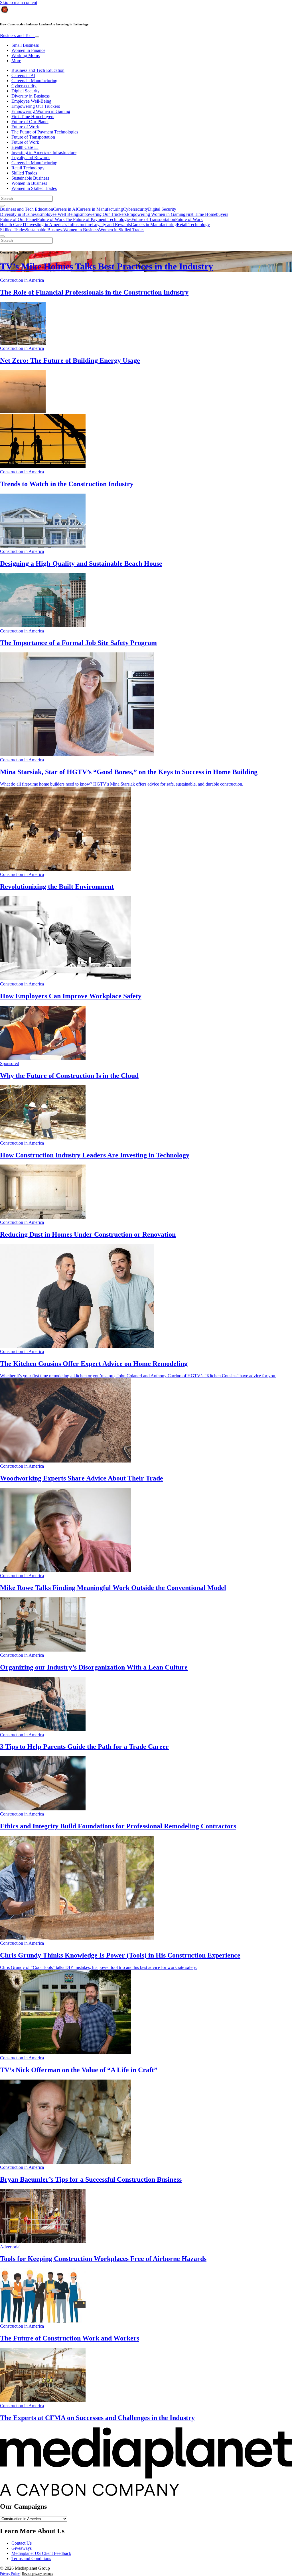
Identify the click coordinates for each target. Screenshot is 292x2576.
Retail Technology (28, 168)
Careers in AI (23, 75)
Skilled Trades (24, 173)
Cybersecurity (24, 86)
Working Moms (26, 55)
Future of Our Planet (30, 122)
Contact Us (22, 2543)
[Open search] (2, 206)
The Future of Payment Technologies (45, 132)
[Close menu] (2, 236)
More (16, 61)
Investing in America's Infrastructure (44, 152)
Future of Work (25, 127)
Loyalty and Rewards (31, 158)
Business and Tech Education (38, 70)
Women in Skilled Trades (34, 188)
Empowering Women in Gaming (41, 111)
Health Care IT (25, 147)
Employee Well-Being (31, 101)
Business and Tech (17, 36)
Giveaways (22, 2548)
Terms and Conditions (31, 2558)
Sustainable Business (30, 178)
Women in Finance (28, 50)
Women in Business (29, 183)
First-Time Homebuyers (33, 116)
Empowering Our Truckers (36, 106)
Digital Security (26, 91)
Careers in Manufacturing (34, 81)
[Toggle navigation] (37, 37)
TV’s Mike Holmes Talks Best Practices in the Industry (107, 266)
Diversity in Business (31, 96)
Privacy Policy (10, 2574)
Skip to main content (19, 2)
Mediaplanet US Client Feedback (41, 2553)
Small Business (25, 45)
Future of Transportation (33, 137)
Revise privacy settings (37, 2574)
